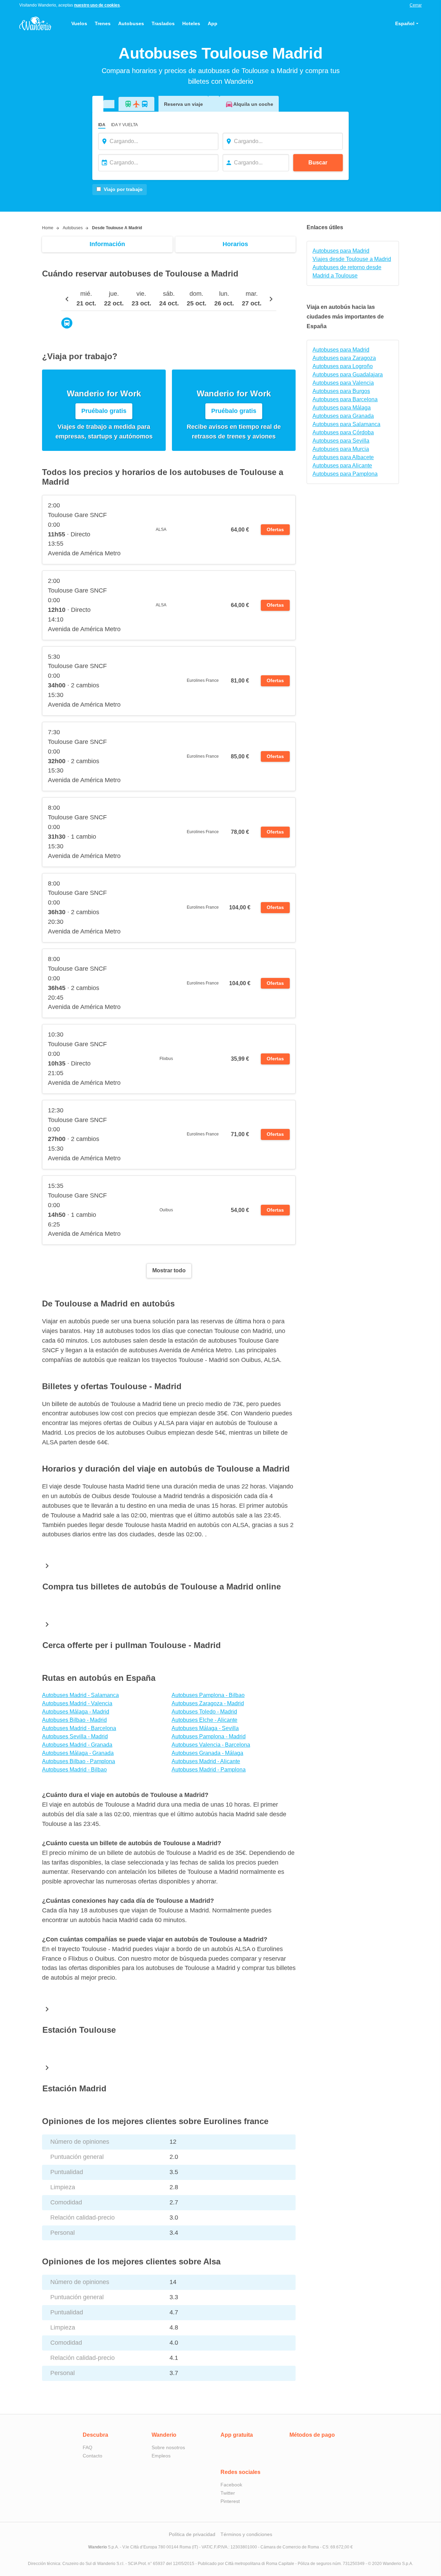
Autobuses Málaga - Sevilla (205, 1728)
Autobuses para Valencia (343, 383)
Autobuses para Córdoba (343, 432)
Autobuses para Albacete (343, 457)
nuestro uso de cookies (97, 5)
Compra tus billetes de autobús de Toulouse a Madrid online (162, 1587)
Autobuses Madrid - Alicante (206, 1761)
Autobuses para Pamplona (345, 474)
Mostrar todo (169, 1270)
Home (48, 228)
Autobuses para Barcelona (345, 399)
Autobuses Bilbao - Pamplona (79, 1761)
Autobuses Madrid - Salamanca (80, 1695)
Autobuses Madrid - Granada (77, 1745)
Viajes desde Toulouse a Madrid (352, 259)
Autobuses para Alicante (342, 466)
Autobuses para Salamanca (346, 424)
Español (405, 23)
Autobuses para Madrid (341, 251)
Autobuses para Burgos (341, 391)
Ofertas (275, 529)
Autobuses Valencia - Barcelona (211, 1745)
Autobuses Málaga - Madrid (76, 1712)
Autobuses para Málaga (342, 408)
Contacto (93, 2456)
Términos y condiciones (246, 2534)
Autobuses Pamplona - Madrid (209, 1736)
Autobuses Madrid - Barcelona (79, 1728)
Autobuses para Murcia (341, 449)
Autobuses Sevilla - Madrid (75, 1736)
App (213, 23)
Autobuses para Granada (343, 416)
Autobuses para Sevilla (341, 441)
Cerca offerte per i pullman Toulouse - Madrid (132, 1645)
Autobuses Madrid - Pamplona (209, 1770)
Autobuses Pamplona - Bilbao (208, 1695)
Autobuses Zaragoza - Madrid (208, 1703)
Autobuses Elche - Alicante (204, 1720)
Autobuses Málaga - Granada (78, 1753)
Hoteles (191, 23)
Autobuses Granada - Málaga (207, 1753)
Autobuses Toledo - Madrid (204, 1712)
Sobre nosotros (168, 2447)
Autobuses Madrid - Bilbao (74, 1770)
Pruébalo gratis (104, 411)
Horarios (235, 244)
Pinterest (230, 2501)
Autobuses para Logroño (343, 366)
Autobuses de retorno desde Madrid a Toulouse (347, 271)
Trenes (103, 23)
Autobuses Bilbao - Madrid (74, 1720)
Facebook (231, 2485)
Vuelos (79, 23)
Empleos (161, 2456)
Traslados (163, 23)
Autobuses (131, 23)
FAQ (88, 2447)
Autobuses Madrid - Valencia (77, 1703)
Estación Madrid (74, 2088)
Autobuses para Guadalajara (348, 375)
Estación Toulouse (79, 2030)
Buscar (318, 163)
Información (107, 244)
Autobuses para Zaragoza (344, 358)
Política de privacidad (192, 2534)
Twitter (228, 2493)
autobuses (73, 228)
